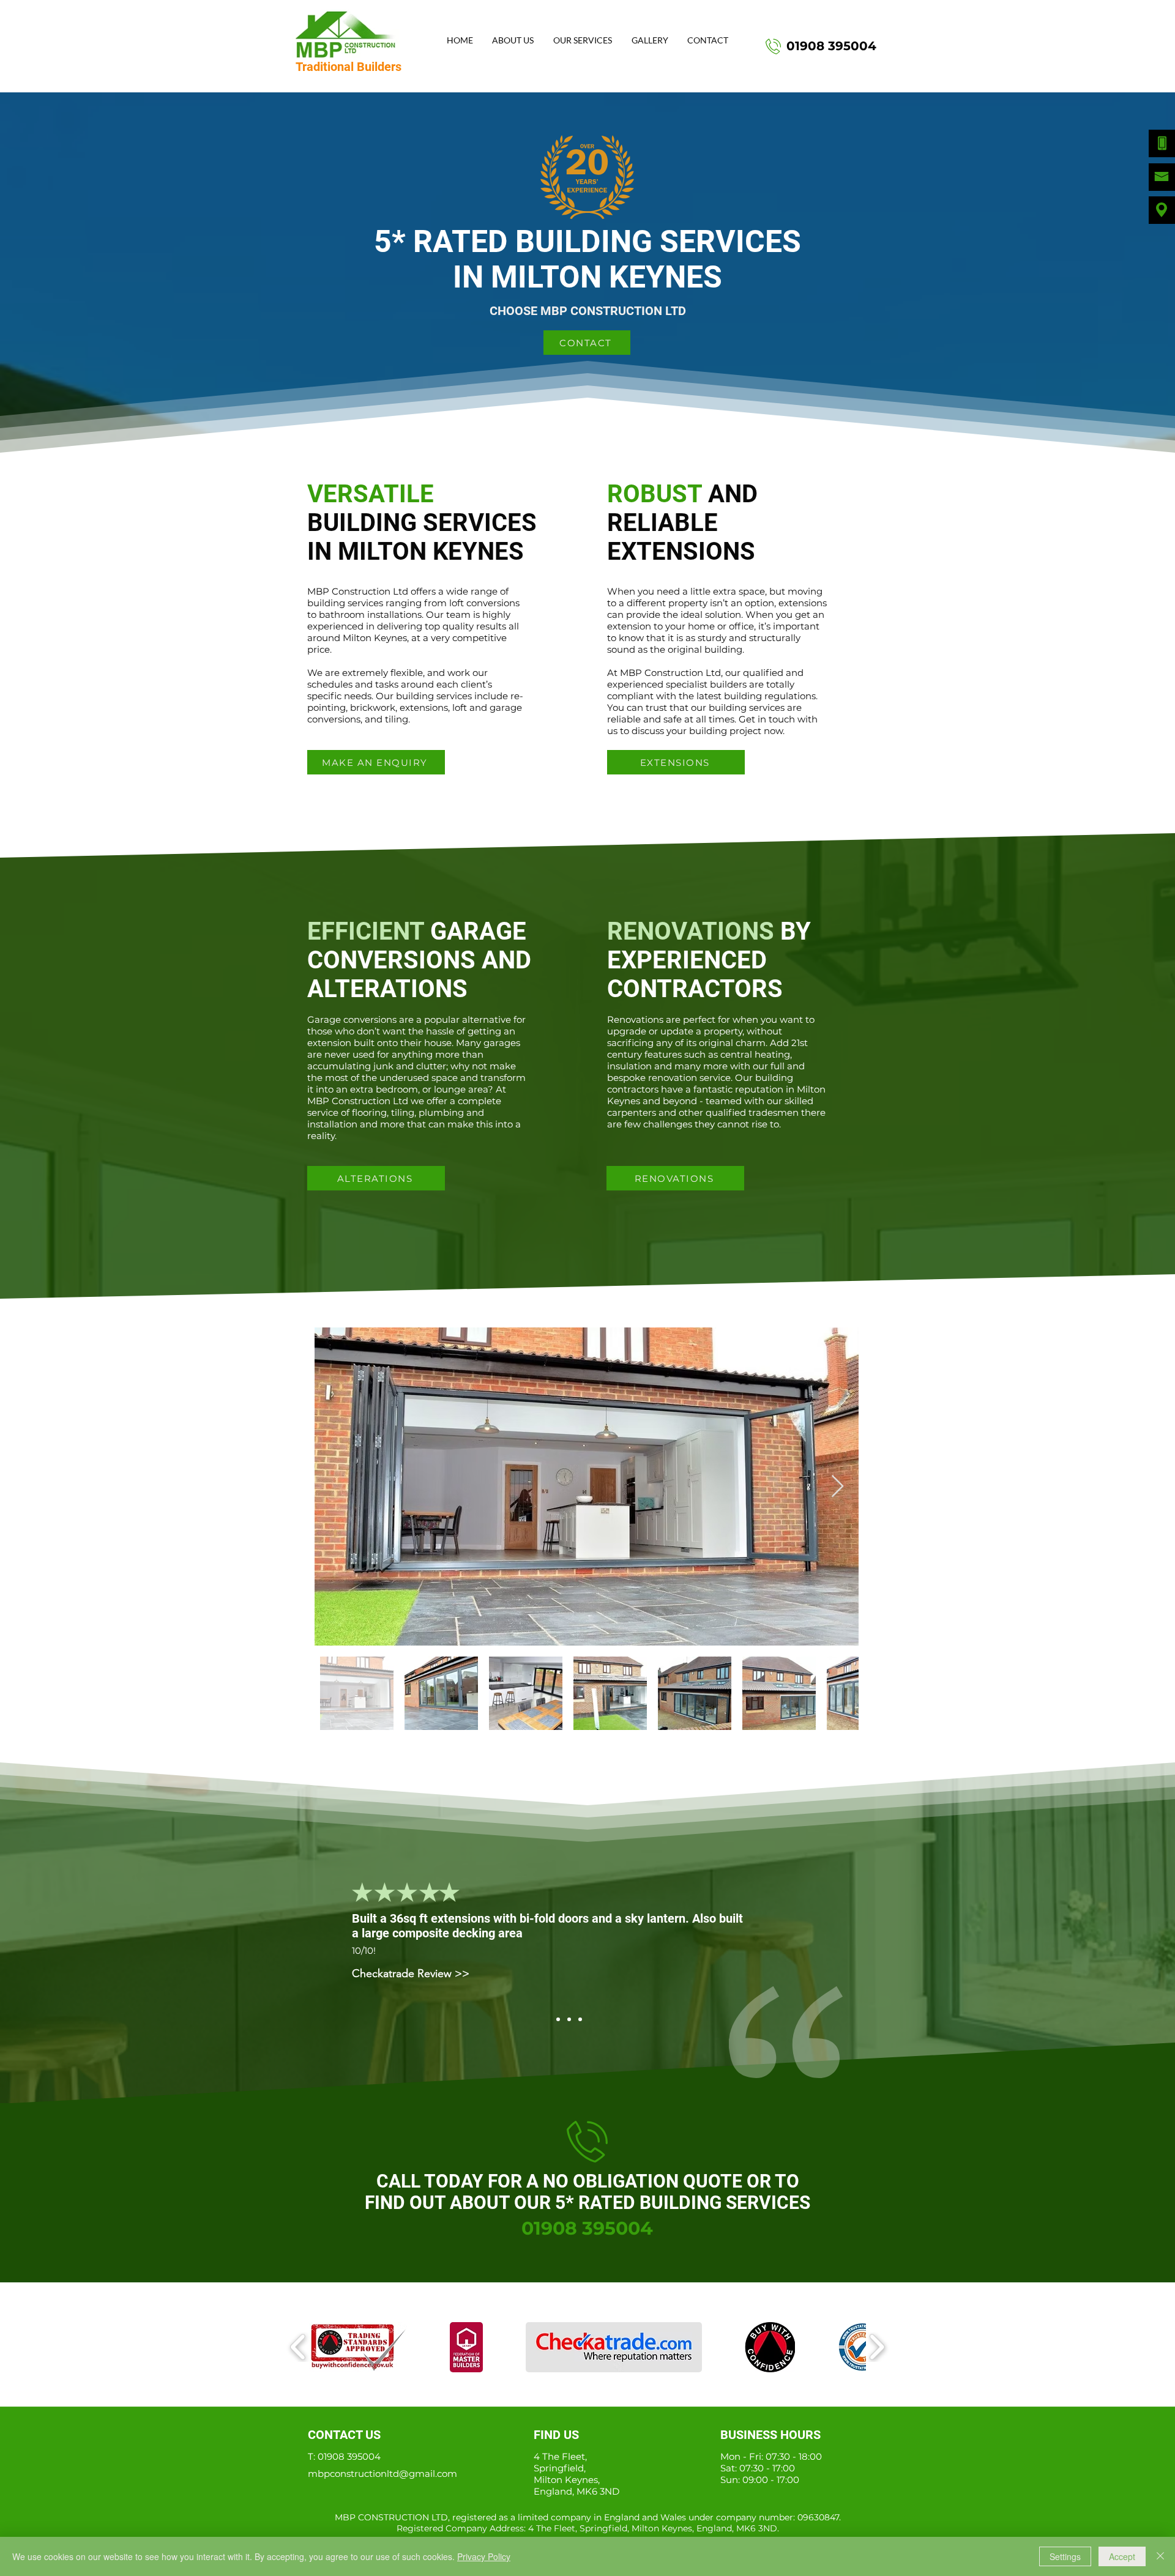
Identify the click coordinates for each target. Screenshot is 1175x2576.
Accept (1122, 2556)
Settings (1065, 2556)
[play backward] (298, 2347)
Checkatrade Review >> (411, 2029)
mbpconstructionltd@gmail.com (382, 2474)
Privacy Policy (484, 2556)
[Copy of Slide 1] (569, 2019)
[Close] (1160, 2556)
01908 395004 (349, 2456)
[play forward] (877, 2347)
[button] (583, 41)
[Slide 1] (558, 2019)
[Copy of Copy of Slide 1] (580, 2019)
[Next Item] (837, 1487)
